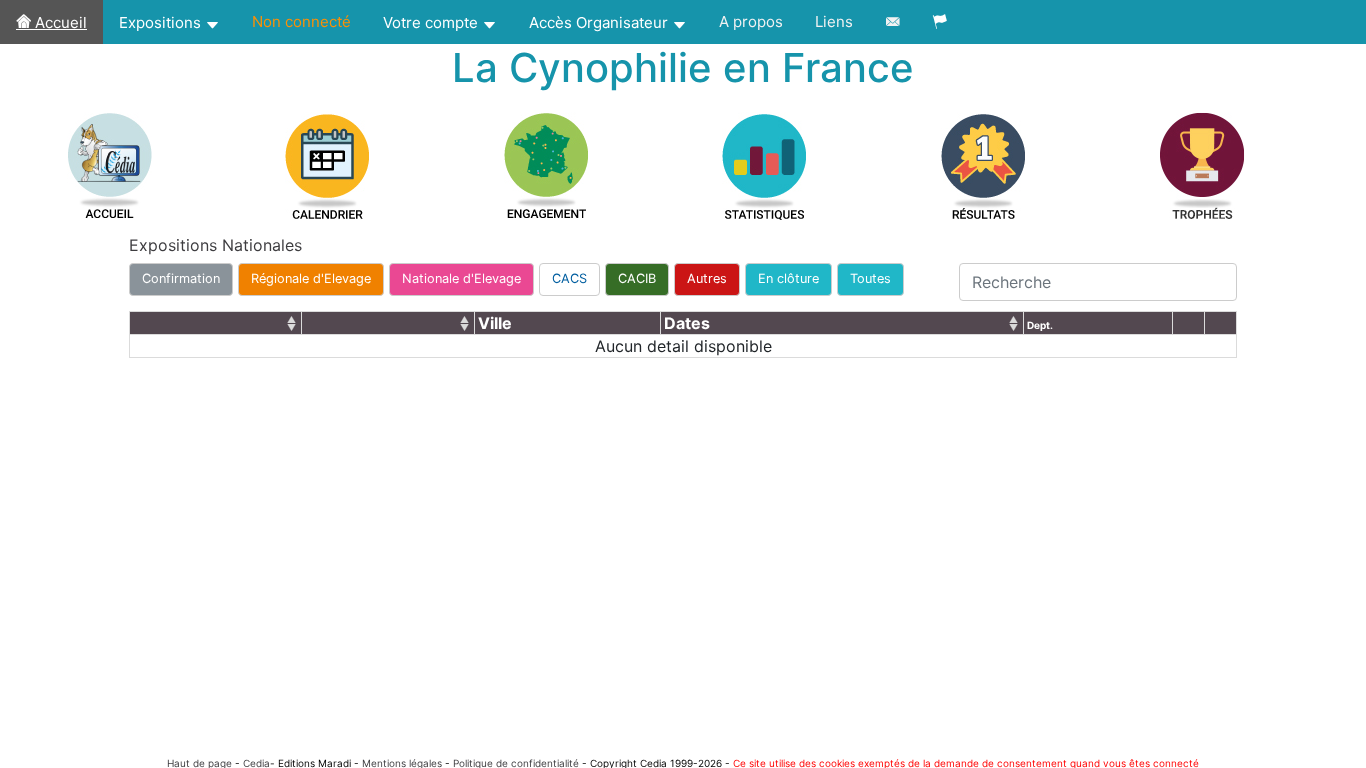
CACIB (637, 278)
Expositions (162, 22)
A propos (751, 21)
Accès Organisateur (600, 22)
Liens (834, 21)
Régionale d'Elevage (311, 278)
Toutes (870, 278)
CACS (569, 278)
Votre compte (432, 22)
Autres (707, 278)
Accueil (59, 22)
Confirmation (181, 278)
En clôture (788, 278)
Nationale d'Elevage (461, 278)
